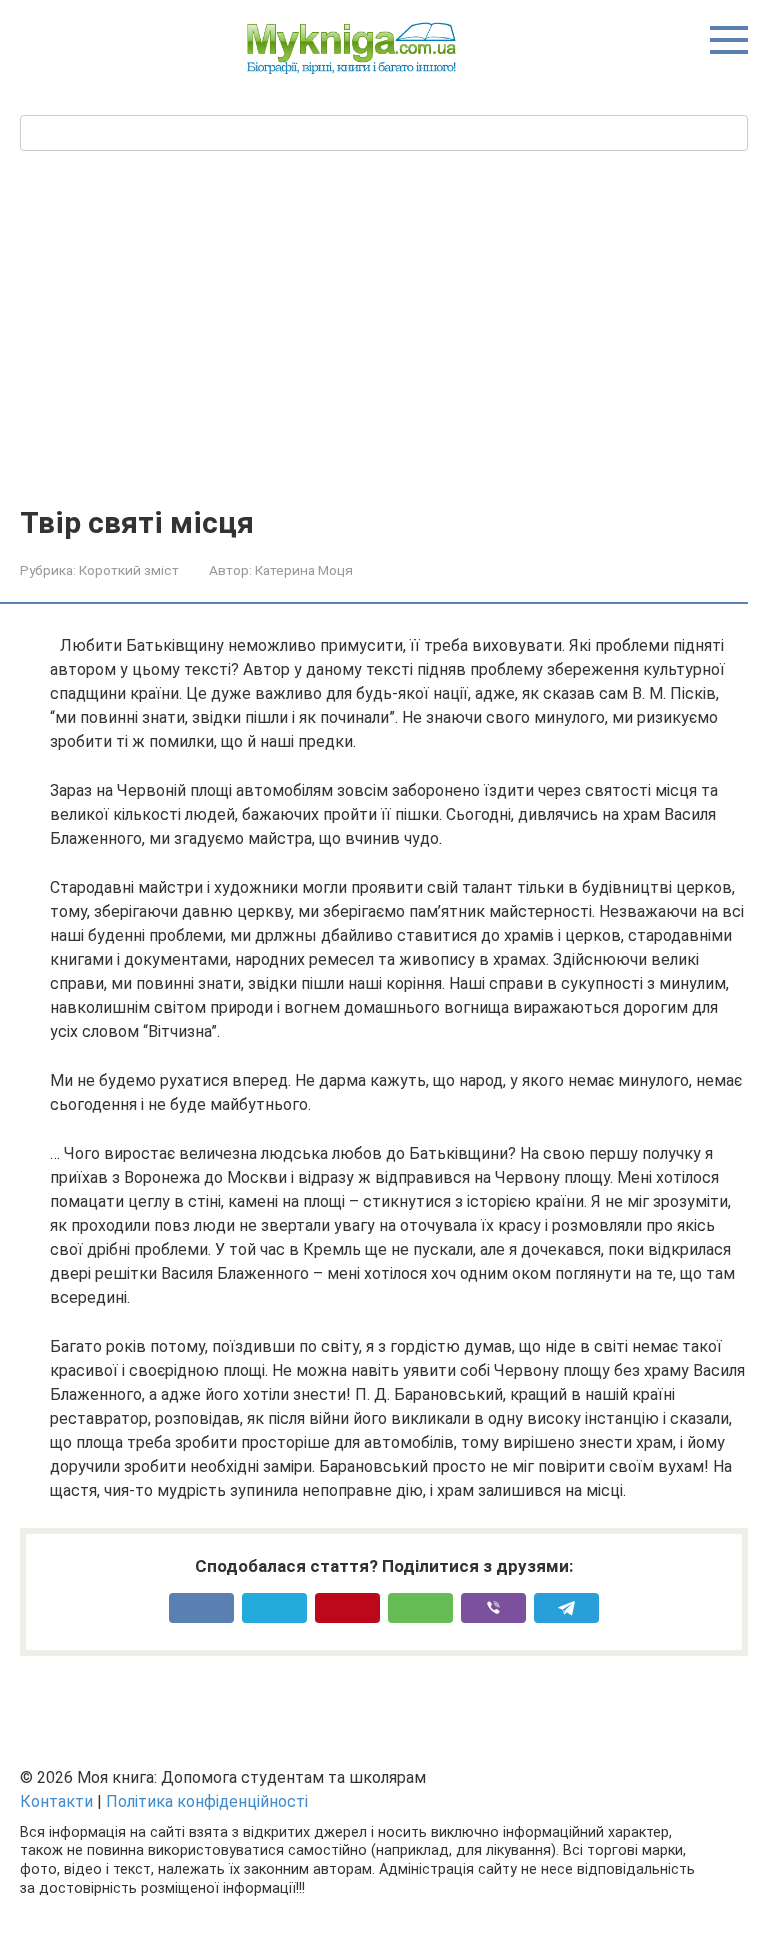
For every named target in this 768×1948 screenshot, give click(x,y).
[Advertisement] (384, 356)
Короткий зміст (129, 570)
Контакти (56, 1801)
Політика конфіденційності (207, 1801)
